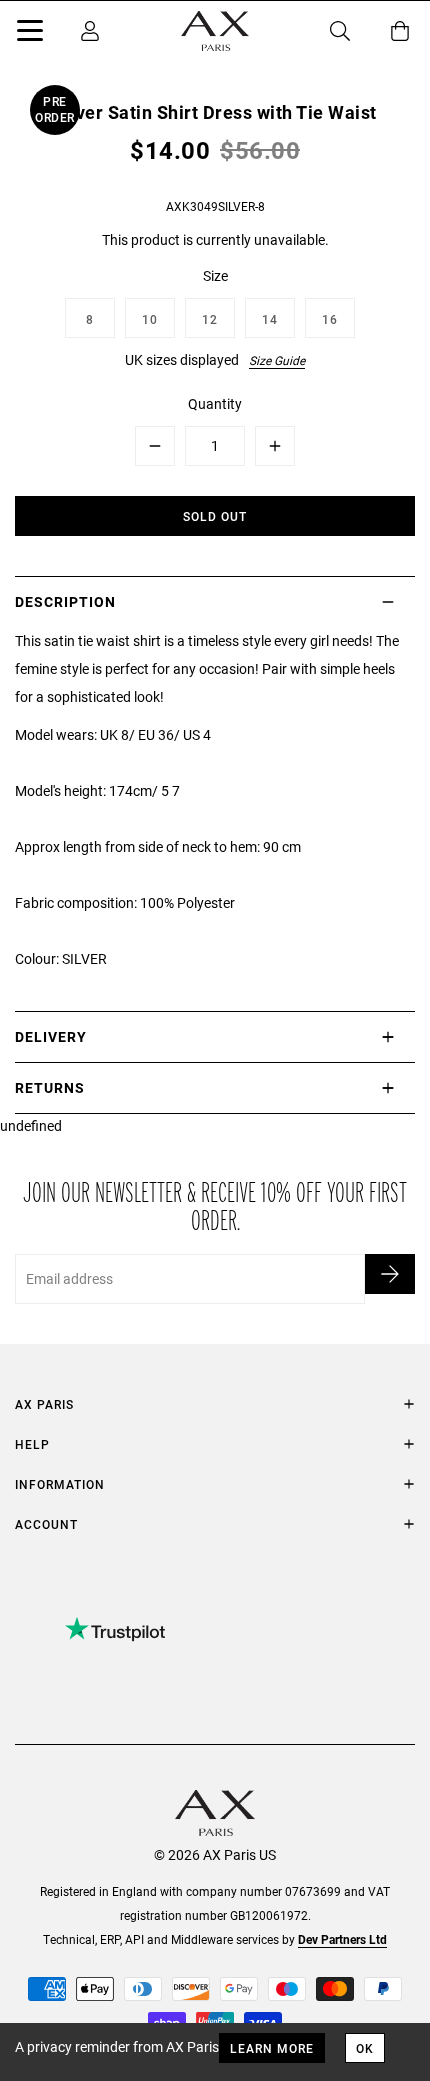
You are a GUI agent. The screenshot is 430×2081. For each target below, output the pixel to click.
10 (150, 319)
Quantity (215, 403)
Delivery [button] (51, 1036)
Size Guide (277, 360)
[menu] (30, 34)
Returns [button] (50, 1087)
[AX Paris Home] (215, 31)
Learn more (272, 2048)
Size (215, 275)
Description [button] (65, 601)
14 (270, 319)
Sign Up (390, 1274)
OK (365, 2048)
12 (210, 319)
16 (330, 319)
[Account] (90, 31)
